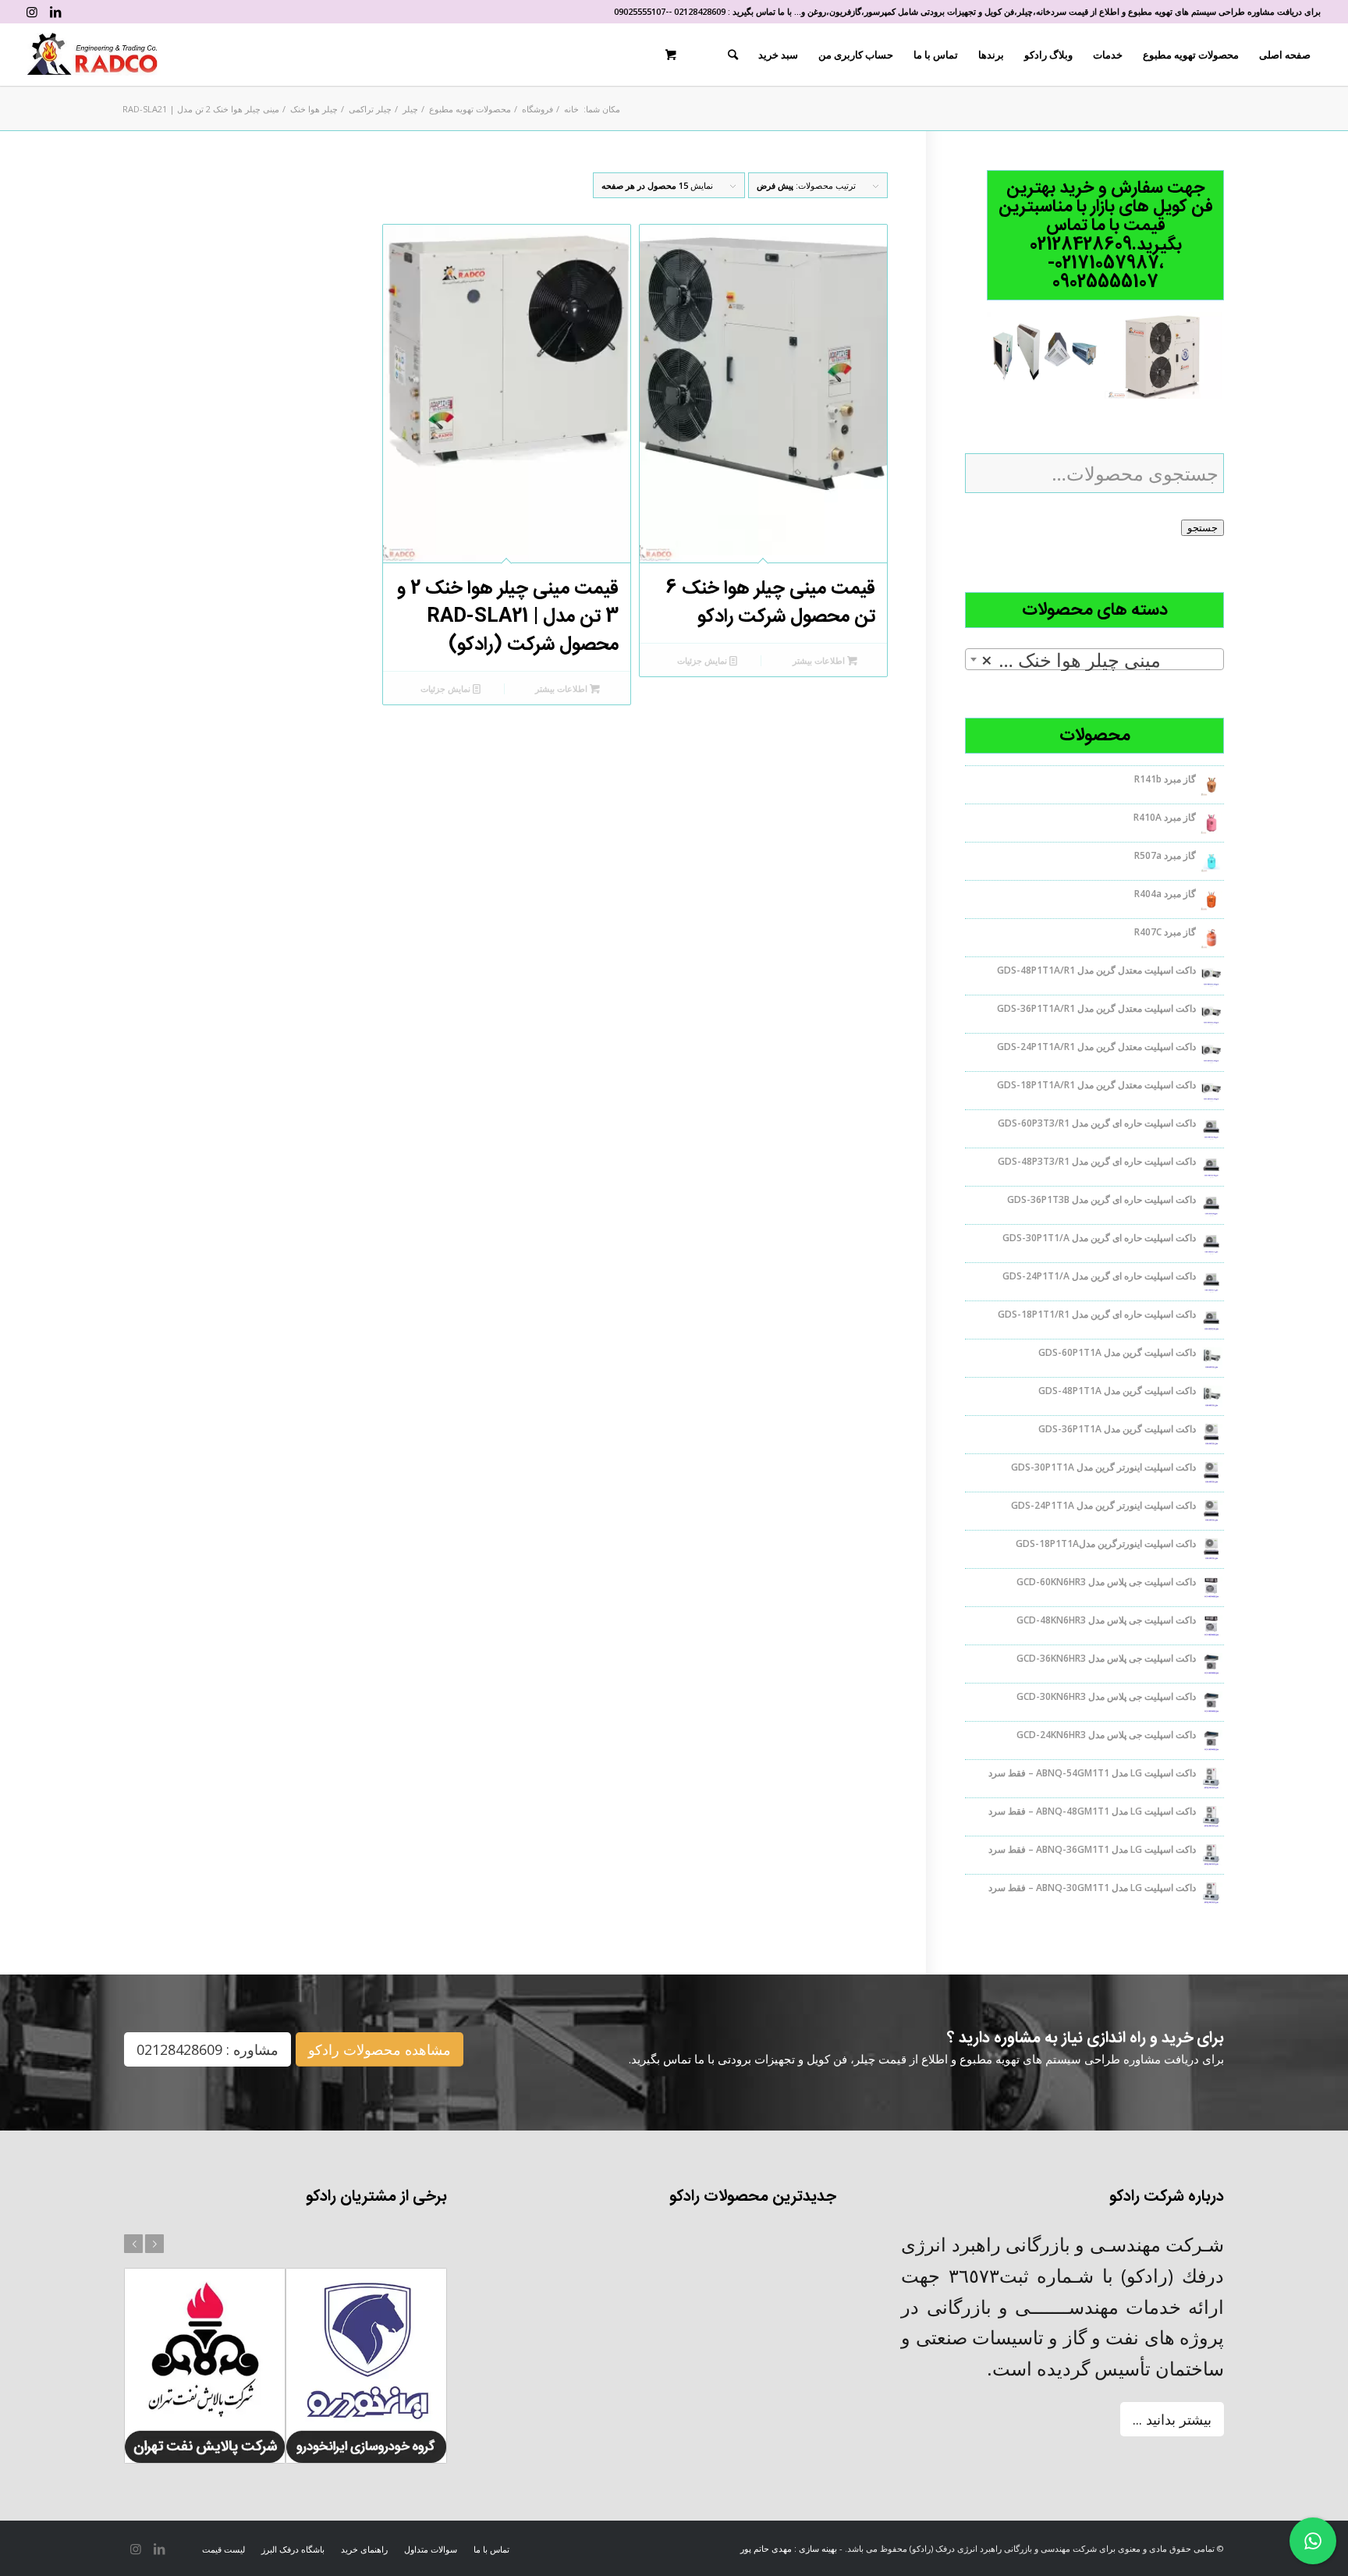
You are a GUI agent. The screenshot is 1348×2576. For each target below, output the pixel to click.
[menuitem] (1285, 55)
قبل (133, 2244)
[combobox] (1094, 659)
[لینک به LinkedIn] (55, 12)
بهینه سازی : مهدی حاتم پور (789, 2548)
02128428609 (700, 11)
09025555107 (640, 11)
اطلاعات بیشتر (820, 660)
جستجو (1203, 528)
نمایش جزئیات (703, 660)
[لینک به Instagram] (32, 12)
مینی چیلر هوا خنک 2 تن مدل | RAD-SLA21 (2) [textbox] (1091, 660)
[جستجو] (733, 55)
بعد (154, 2244)
